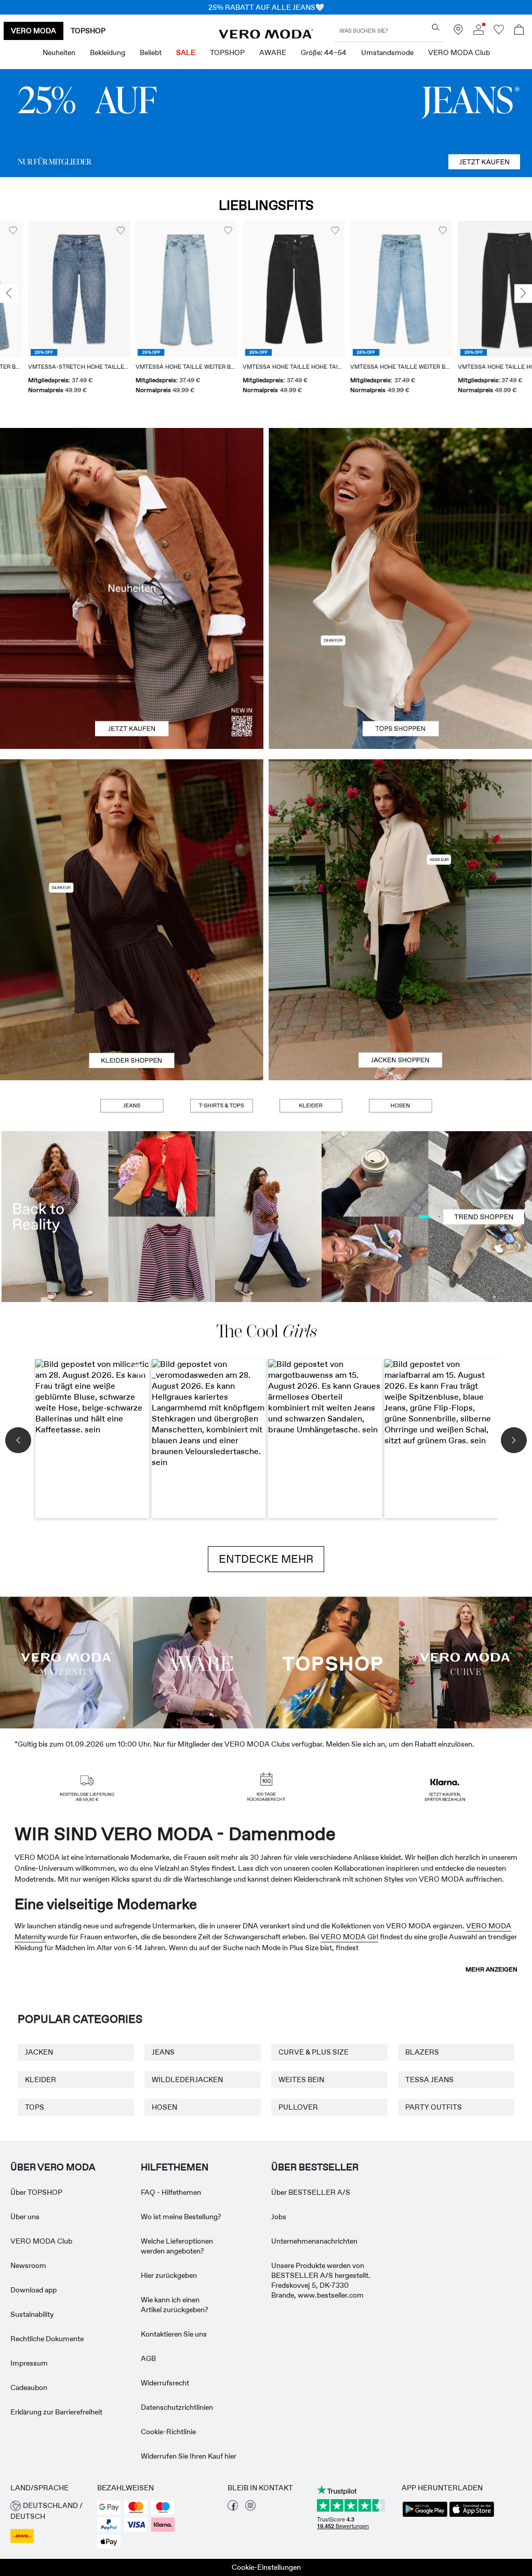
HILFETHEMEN (175, 2167)
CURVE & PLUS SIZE (314, 2052)
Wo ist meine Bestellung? (181, 2217)
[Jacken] (400, 1000)
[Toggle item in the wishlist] (92, 231)
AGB (148, 2358)
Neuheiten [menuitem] (59, 52)
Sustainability (32, 2314)
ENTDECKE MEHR (266, 1559)
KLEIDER (41, 2079)
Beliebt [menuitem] (151, 52)
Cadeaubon (29, 2387)
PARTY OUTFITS (434, 2107)
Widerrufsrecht (165, 2383)
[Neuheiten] (132, 588)
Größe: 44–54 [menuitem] (324, 52)
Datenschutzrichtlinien (177, 2407)
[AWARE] (199, 1662)
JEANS (163, 2052)
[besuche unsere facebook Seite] (233, 2508)
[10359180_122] (400, 840)
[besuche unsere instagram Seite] (250, 2508)
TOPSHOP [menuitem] (227, 52)
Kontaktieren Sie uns (174, 2334)
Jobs (279, 2217)
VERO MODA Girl (349, 1937)
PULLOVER (298, 2107)
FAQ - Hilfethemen (171, 2192)
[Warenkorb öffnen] (519, 31)
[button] (51, 289)
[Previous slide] (9, 294)
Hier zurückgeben (169, 2275)
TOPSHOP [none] (88, 31)
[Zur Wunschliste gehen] (499, 32)
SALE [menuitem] (186, 52)
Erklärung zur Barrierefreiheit (56, 2412)
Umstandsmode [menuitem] (387, 52)
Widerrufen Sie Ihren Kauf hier (189, 2456)
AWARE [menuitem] (273, 52)
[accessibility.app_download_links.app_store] (472, 2516)
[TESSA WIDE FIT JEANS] (266, 1217)
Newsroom (28, 2265)
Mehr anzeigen (491, 1969)
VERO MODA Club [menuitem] (459, 52)
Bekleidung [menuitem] (108, 52)
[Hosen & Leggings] (400, 1106)
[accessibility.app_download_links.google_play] (425, 2516)
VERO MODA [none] (34, 31)
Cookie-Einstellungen (266, 2567)
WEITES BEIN (301, 2079)
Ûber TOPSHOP (36, 2192)
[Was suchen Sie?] (436, 27)
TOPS (35, 2107)
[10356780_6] (400, 508)
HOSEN (164, 2107)
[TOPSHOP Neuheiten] (332, 1662)
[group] (51, 314)
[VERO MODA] (266, 36)
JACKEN (39, 2052)
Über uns (25, 2217)
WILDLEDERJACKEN (187, 2079)
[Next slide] (523, 294)
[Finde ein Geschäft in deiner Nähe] (458, 32)
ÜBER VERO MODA (53, 2167)
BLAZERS (422, 2052)
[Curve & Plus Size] (465, 1662)
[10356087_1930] (132, 840)
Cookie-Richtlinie (168, 2432)
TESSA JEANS (429, 2079)
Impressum (29, 2363)
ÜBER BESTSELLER (315, 2167)
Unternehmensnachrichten (314, 2241)
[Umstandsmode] (66, 1662)
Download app (34, 2290)
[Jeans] (266, 123)
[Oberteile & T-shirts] (400, 669)
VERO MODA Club (41, 2241)
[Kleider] (132, 1000)
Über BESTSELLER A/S (311, 2192)
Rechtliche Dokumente (47, 2339)
